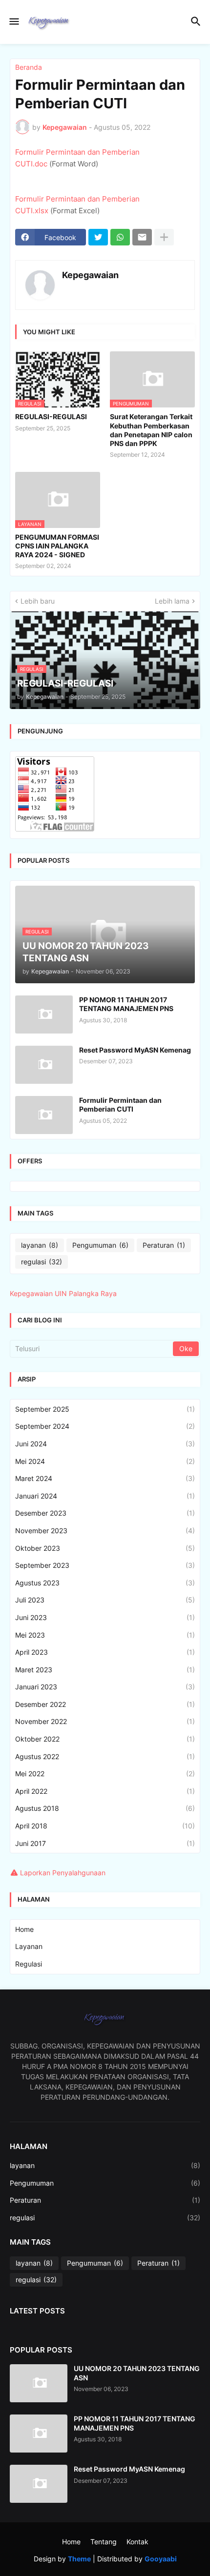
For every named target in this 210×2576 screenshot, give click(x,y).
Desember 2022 (105, 1704)
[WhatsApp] (120, 237)
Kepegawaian (90, 275)
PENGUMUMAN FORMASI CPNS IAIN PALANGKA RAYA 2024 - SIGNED (57, 546)
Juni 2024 (105, 1444)
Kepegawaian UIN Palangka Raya (63, 1293)
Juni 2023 (105, 1617)
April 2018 (105, 1826)
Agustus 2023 (105, 1583)
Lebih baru (38, 601)
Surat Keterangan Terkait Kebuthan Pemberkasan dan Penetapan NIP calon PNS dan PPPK (151, 430)
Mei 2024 (105, 1461)
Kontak (137, 2542)
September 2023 (105, 1565)
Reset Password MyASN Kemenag (135, 1050)
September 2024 (105, 1426)
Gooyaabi (161, 2559)
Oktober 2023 (105, 1548)
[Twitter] (98, 237)
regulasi (42, 1262)
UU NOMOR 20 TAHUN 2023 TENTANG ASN (137, 2373)
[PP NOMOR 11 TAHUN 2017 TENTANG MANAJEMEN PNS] (44, 1014)
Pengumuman (100, 1245)
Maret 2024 (105, 1478)
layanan (40, 1245)
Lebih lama (172, 601)
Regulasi (29, 1964)
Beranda (29, 67)
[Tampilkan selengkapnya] (164, 237)
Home (24, 1929)
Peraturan (164, 1245)
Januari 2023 (105, 1687)
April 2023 (105, 1652)
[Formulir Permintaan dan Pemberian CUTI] (44, 1115)
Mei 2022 (105, 1774)
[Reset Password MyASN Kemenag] (44, 1065)
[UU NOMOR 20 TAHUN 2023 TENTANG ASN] (39, 2383)
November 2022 (105, 1721)
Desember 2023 (105, 1513)
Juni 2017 (105, 1843)
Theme (79, 2559)
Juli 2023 (105, 1600)
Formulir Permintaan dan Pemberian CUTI (120, 1105)
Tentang (104, 2542)
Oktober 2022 (105, 1739)
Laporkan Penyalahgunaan (63, 1873)
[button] (13, 22)
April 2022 (105, 1791)
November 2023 (105, 1531)
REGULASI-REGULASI (51, 416)
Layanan (29, 1946)
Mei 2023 (105, 1635)
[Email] (142, 237)
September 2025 (105, 1409)
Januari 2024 (105, 1496)
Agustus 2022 (105, 1756)
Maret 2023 (105, 1670)
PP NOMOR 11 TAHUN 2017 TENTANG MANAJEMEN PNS (126, 1004)
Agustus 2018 (105, 1808)
